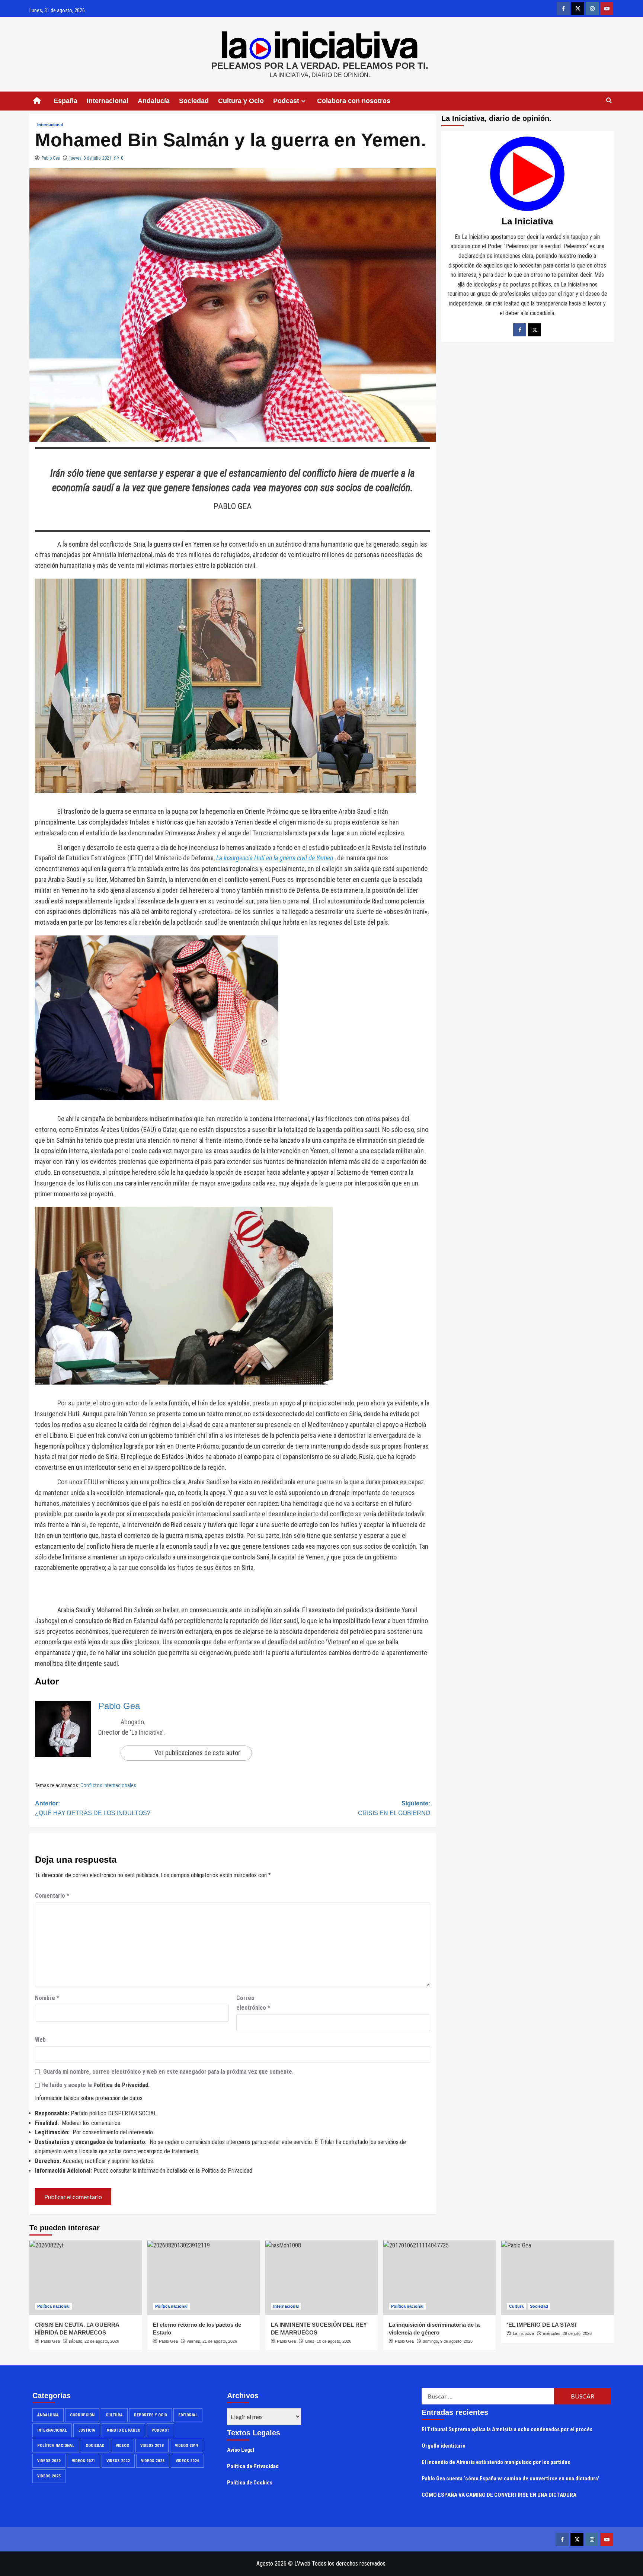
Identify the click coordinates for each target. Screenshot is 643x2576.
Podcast (160, 2430)
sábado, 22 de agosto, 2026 (94, 2341)
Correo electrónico (253, 2003)
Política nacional (53, 2306)
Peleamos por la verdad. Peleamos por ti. (320, 66)
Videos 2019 (187, 2446)
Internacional (108, 101)
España (65, 101)
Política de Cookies (250, 2483)
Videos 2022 (118, 2461)
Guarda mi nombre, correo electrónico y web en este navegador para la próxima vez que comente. (168, 2072)
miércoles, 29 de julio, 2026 (567, 2333)
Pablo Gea (51, 158)
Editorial (188, 2415)
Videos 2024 (187, 2461)
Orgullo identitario (444, 2446)
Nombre (47, 1998)
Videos (122, 2446)
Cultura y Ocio (241, 101)
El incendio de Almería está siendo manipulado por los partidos (496, 2462)
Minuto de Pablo (123, 2430)
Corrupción (82, 2415)
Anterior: (93, 1808)
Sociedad (194, 101)
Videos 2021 (84, 2461)
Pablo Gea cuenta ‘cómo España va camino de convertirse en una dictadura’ (511, 2479)
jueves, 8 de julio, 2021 (90, 158)
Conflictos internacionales (108, 1785)
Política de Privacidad (121, 2085)
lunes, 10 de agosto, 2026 (328, 2341)
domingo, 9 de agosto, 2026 (448, 2341)
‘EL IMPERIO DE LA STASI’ (542, 2325)
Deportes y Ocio (151, 2415)
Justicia (87, 2430)
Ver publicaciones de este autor (197, 1753)
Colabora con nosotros (354, 101)
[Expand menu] (303, 101)
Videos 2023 (153, 2461)
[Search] (609, 101)
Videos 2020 (49, 2461)
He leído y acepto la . (95, 2085)
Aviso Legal (241, 2450)
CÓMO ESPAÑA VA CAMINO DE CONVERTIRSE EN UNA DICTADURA (499, 2495)
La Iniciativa (523, 2333)
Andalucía (154, 101)
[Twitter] (535, 329)
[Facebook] (520, 329)
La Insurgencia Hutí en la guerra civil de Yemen (275, 858)
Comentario (52, 1896)
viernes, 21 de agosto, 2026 (212, 2341)
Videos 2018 (152, 2446)
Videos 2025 (49, 2476)
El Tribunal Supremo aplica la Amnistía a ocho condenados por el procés (507, 2429)
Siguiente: (394, 1808)
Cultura (516, 2306)
